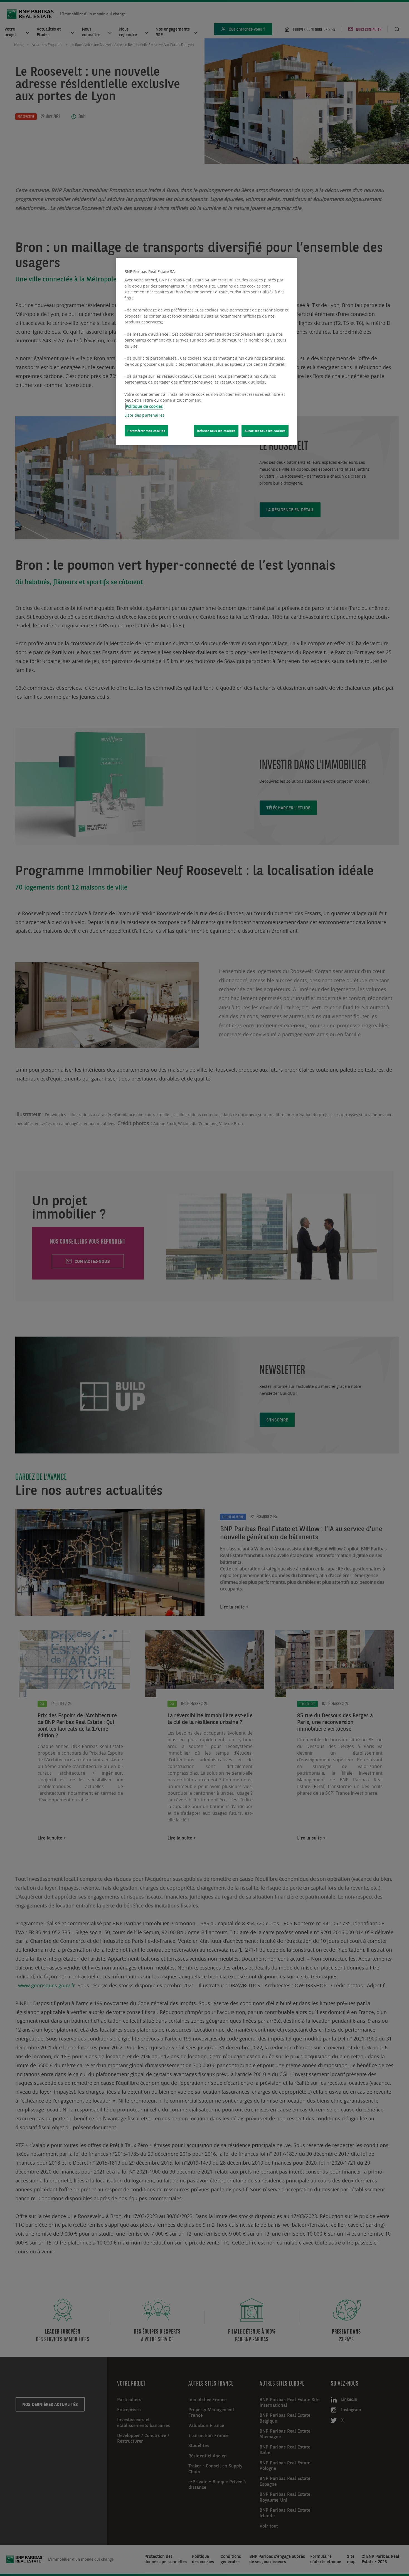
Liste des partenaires (144, 415)
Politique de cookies (144, 406)
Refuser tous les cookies (216, 431)
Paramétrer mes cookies (146, 431)
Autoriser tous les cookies (265, 431)
